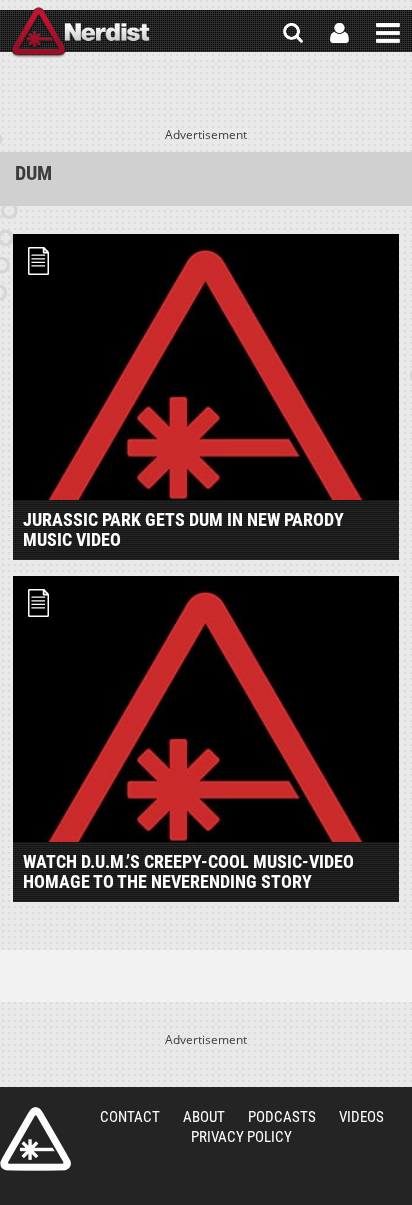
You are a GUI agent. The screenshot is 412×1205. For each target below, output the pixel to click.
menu (388, 33)
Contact (130, 1117)
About (204, 1117)
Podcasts (282, 1117)
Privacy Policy (241, 1137)
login (339, 33)
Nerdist (80, 33)
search (293, 33)
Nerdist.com (35, 1139)
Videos (361, 1117)
